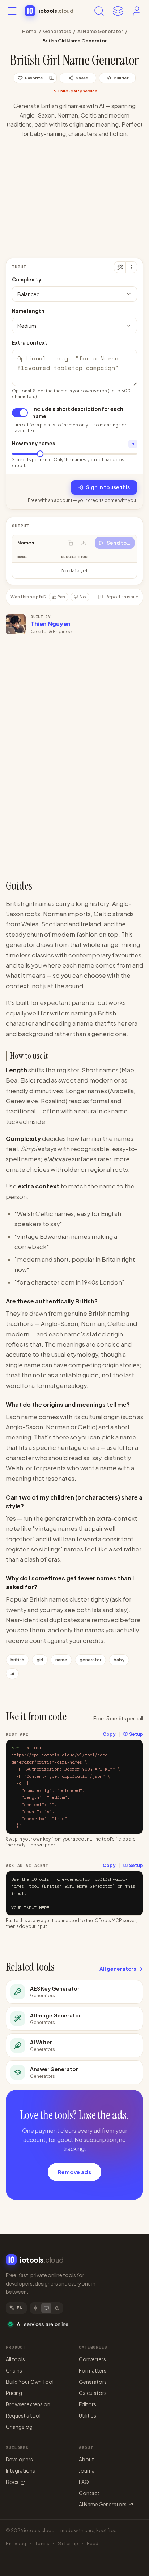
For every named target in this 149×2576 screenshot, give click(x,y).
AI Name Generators (103, 2504)
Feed (93, 2544)
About (86, 2459)
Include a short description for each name (78, 413)
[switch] (20, 413)
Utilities (88, 2415)
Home (29, 31)
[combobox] (74, 294)
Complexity (27, 279)
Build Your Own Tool (30, 2382)
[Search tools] (99, 11)
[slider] (40, 454)
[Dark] (57, 2308)
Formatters (93, 2370)
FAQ (84, 2482)
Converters (92, 2359)
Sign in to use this (108, 487)
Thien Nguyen (51, 624)
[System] (46, 2308)
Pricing (14, 2393)
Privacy (16, 2544)
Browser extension (28, 2404)
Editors (88, 2404)
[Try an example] (120, 267)
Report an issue (122, 597)
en (20, 2308)
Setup (136, 1734)
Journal (87, 2470)
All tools (15, 2359)
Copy (109, 1734)
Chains (14, 2370)
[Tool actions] (131, 267)
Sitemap (68, 2544)
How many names (33, 443)
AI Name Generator (100, 31)
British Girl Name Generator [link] (74, 41)
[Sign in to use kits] (52, 78)
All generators (118, 1969)
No (83, 597)
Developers (19, 2459)
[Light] (35, 2308)
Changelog (19, 2427)
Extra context (30, 343)
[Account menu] (137, 11)
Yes (61, 597)
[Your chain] (118, 11)
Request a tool (23, 2415)
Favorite (34, 78)
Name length (28, 311)
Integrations (20, 2470)
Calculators (93, 2393)
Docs (12, 2482)
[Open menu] (12, 11)
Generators (57, 31)
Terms (42, 2544)
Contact (89, 2493)
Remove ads (74, 2172)
